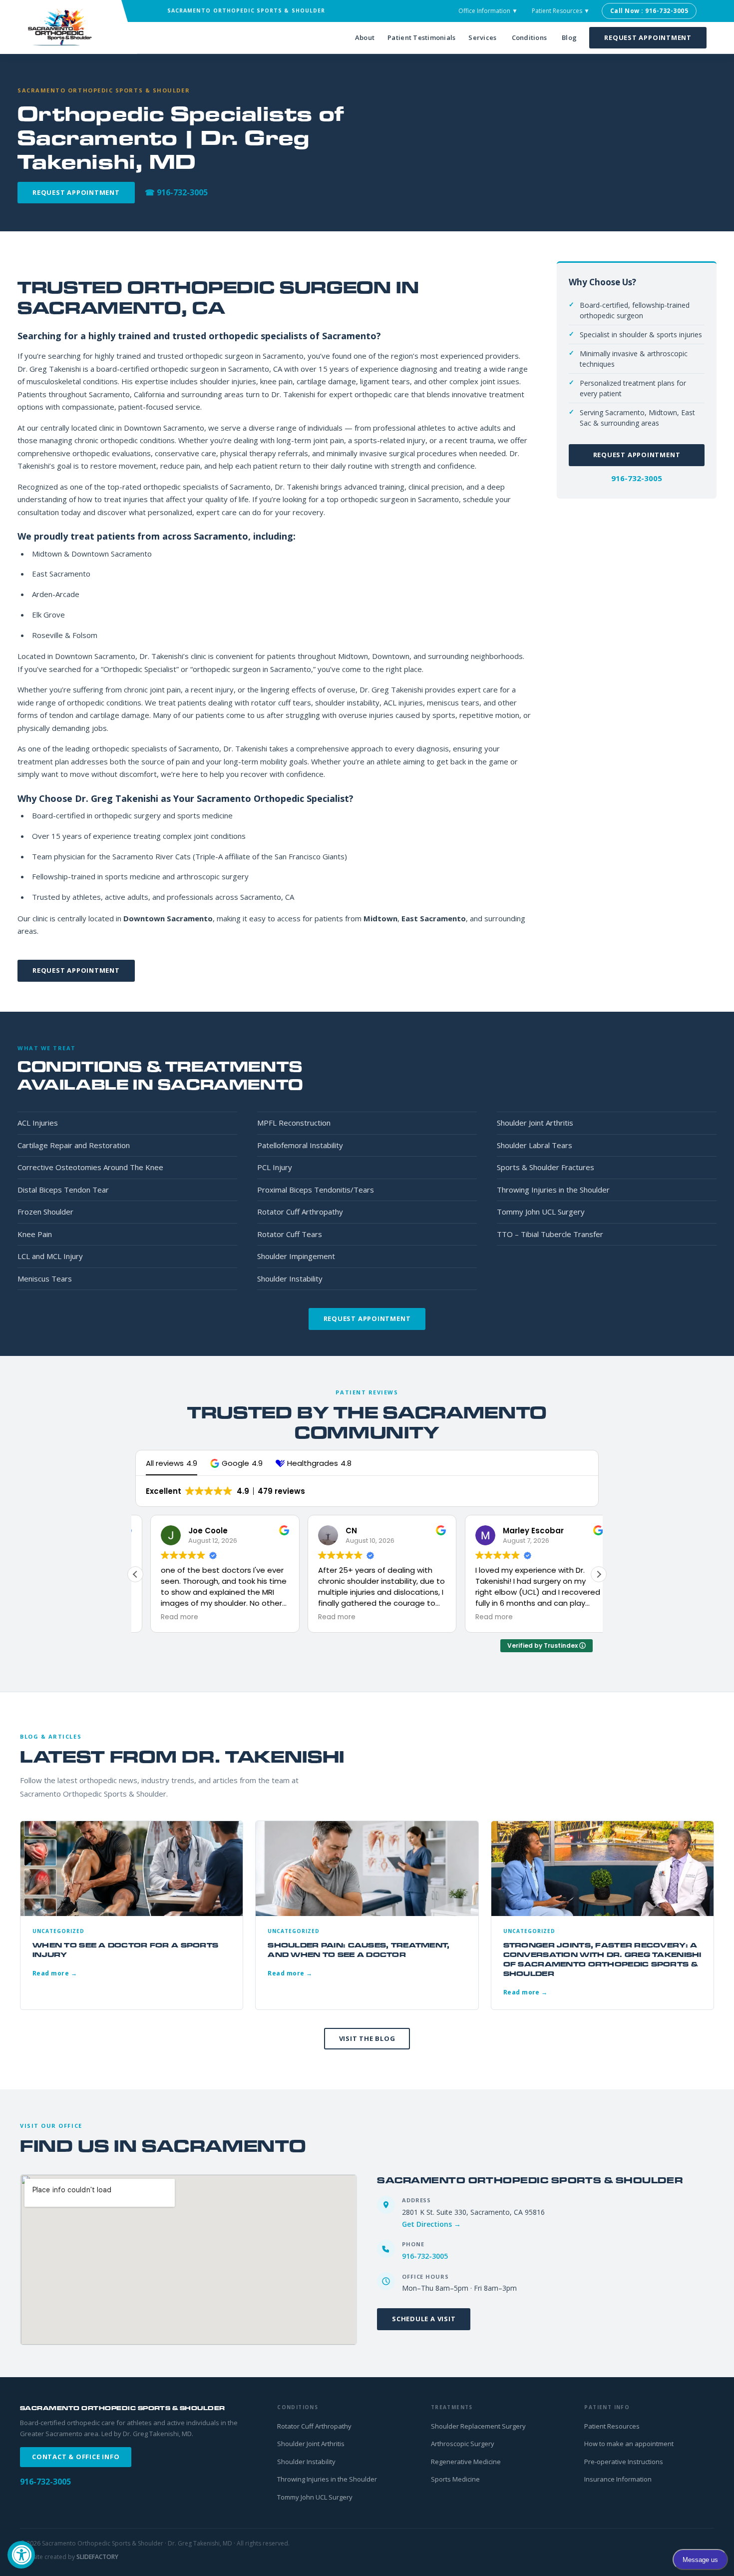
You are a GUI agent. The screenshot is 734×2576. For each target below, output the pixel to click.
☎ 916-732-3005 (176, 192)
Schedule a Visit (424, 2319)
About (365, 37)
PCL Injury (275, 1167)
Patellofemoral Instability (300, 1145)
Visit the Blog (367, 2038)
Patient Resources (612, 2426)
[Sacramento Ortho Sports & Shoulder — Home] (67, 27)
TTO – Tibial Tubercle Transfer (550, 1234)
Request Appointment (648, 37)
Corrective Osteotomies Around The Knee (90, 1167)
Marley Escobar (518, 1531)
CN (336, 1531)
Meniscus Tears (45, 1279)
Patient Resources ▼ (561, 11)
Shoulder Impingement (296, 1256)
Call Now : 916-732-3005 (649, 11)
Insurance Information (618, 2479)
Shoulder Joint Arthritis (535, 1123)
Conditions (530, 37)
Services (482, 37)
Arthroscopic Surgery (463, 2444)
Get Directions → (431, 2224)
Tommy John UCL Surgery (541, 1212)
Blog (569, 37)
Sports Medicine (455, 2479)
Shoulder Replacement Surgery (478, 2426)
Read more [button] (165, 1617)
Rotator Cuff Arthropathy (300, 1212)
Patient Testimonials (421, 37)
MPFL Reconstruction (294, 1123)
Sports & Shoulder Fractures (546, 1167)
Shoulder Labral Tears (535, 1145)
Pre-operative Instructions (624, 2462)
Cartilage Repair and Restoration (74, 1145)
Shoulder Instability (290, 1279)
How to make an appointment (629, 2444)
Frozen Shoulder (45, 1212)
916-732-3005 (637, 478)
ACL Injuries (38, 1123)
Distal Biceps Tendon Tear (63, 1190)
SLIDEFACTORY (97, 2557)
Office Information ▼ (488, 11)
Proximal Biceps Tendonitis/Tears (316, 1190)
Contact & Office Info (76, 2457)
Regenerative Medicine (466, 2462)
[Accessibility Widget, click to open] (21, 2555)
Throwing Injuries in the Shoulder (553, 1190)
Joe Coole (193, 1531)
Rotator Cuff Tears (290, 1234)
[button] (236, 1463)
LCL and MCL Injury (50, 1256)
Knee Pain (35, 1234)
